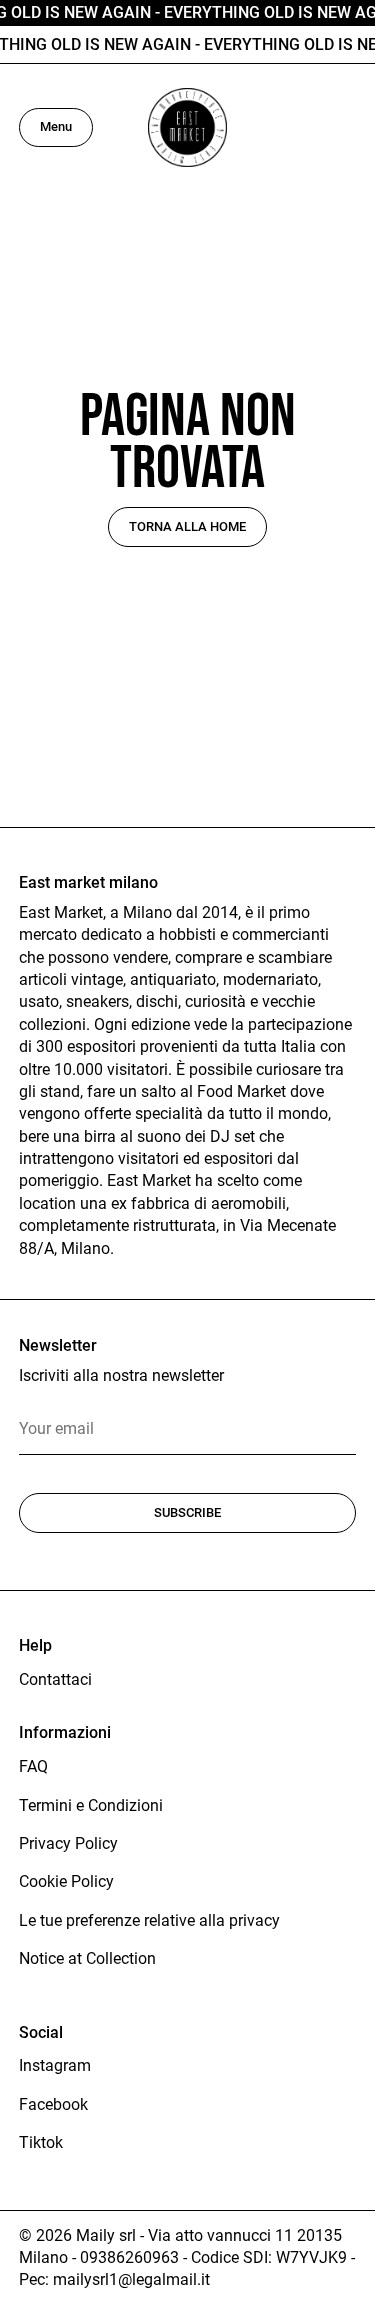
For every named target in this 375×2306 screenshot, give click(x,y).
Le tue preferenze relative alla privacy (149, 1920)
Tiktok (41, 2142)
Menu (56, 126)
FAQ (33, 1766)
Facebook (53, 2104)
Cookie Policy (66, 1881)
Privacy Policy (68, 1843)
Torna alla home (187, 526)
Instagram (55, 2065)
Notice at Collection (87, 1958)
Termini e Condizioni (91, 1805)
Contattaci (55, 1679)
